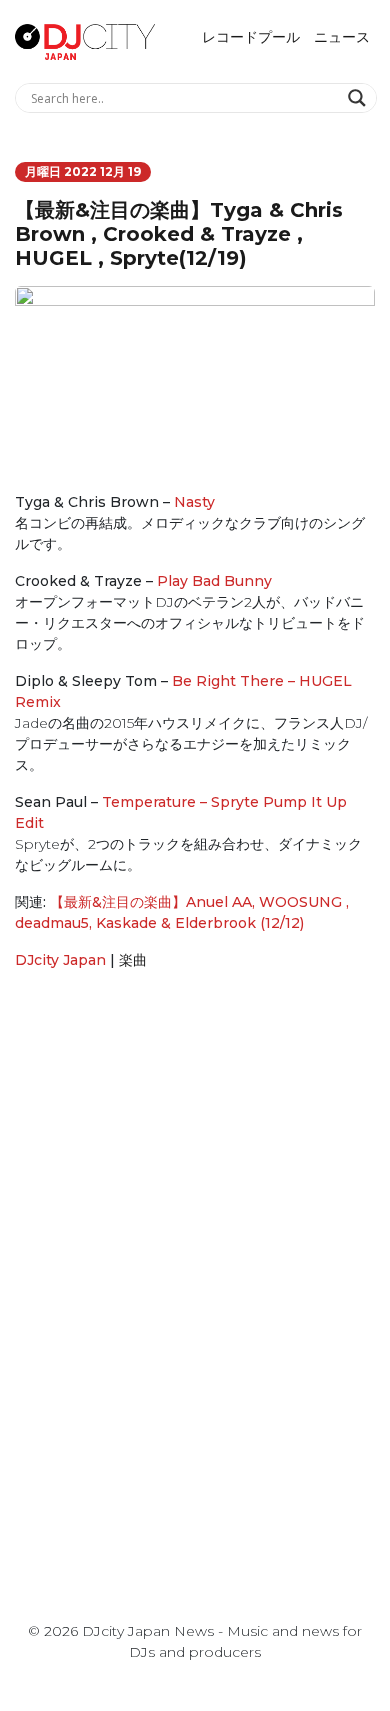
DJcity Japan (60, 960)
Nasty (194, 502)
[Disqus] (195, 1269)
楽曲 (133, 960)
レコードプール (251, 37)
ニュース (342, 37)
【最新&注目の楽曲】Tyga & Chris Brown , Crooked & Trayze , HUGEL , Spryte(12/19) (179, 234)
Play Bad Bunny (214, 581)
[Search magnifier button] (359, 98)
